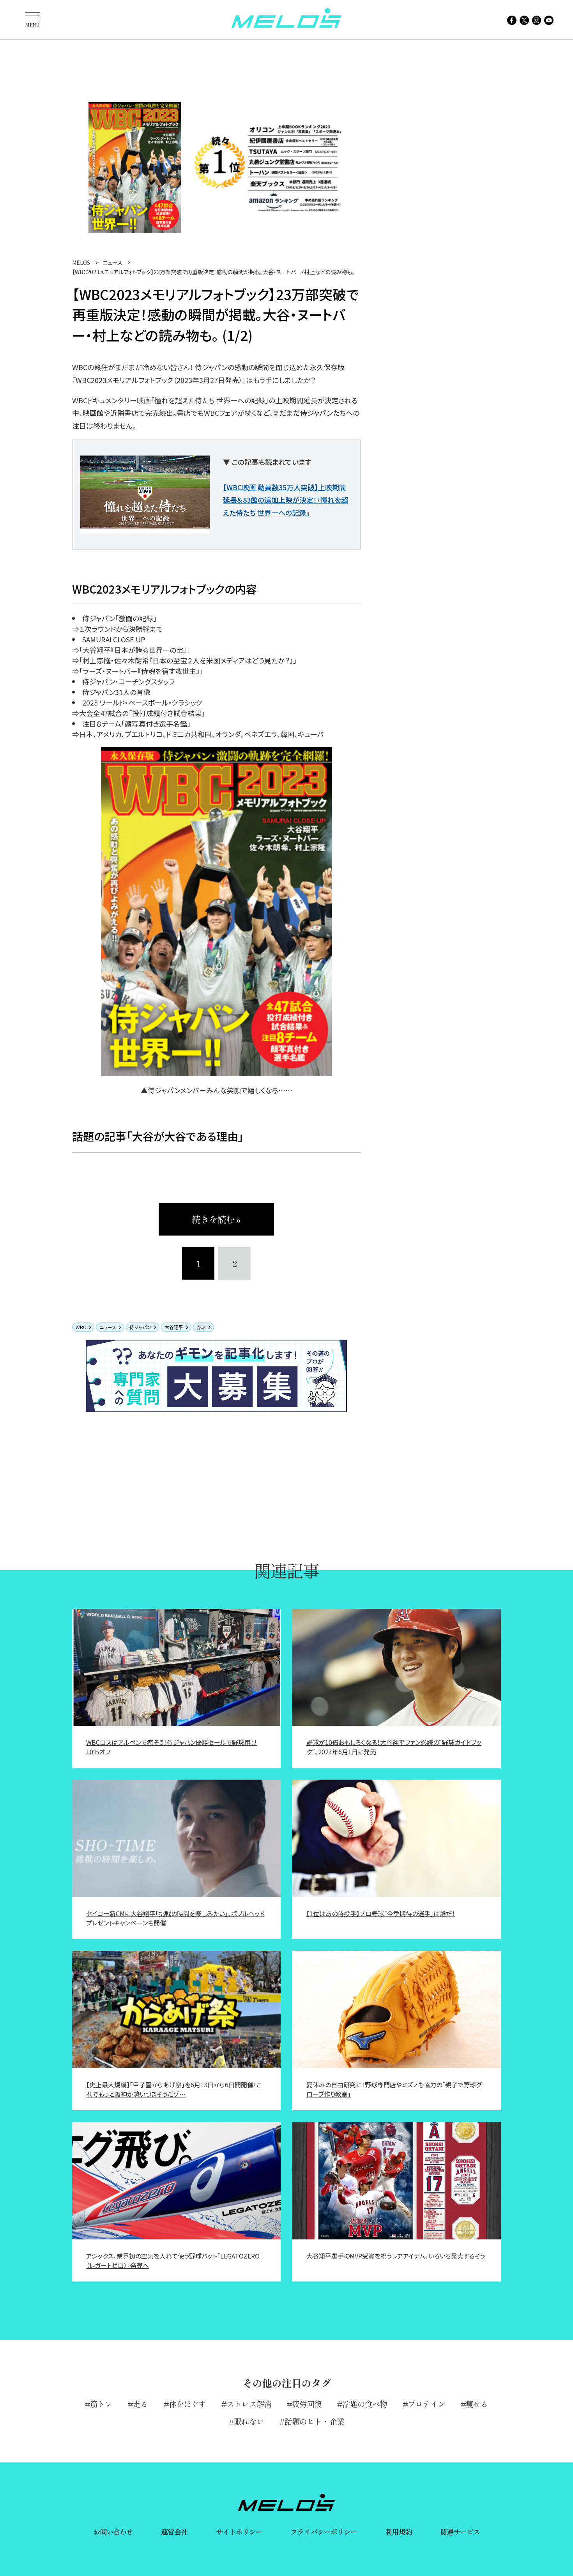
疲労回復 (307, 2404)
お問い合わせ (113, 2532)
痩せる (477, 2404)
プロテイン (426, 2404)
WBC (81, 1327)
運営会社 (174, 2532)
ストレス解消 (249, 2404)
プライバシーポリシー (324, 2532)
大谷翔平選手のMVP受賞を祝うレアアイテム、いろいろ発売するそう (396, 2256)
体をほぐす (187, 2404)
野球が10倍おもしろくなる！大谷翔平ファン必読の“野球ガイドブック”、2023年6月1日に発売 (394, 1747)
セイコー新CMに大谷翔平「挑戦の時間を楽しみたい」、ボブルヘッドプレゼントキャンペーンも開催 (175, 1918)
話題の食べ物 (365, 2404)
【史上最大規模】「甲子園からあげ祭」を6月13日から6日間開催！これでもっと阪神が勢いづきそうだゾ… (174, 2089)
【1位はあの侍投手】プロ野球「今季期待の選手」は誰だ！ (381, 1913)
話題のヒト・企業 (314, 2421)
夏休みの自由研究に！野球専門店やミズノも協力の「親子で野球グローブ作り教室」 (394, 2089)
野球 (201, 1327)
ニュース (108, 1327)
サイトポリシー (239, 2532)
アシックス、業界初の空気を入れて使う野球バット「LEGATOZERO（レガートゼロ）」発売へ (173, 2260)
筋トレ (101, 2404)
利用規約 (398, 2532)
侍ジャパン (140, 1327)
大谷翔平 (174, 1327)
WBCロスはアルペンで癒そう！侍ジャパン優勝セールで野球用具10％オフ (172, 1747)
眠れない (249, 2421)
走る (140, 2404)
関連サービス (460, 2532)
